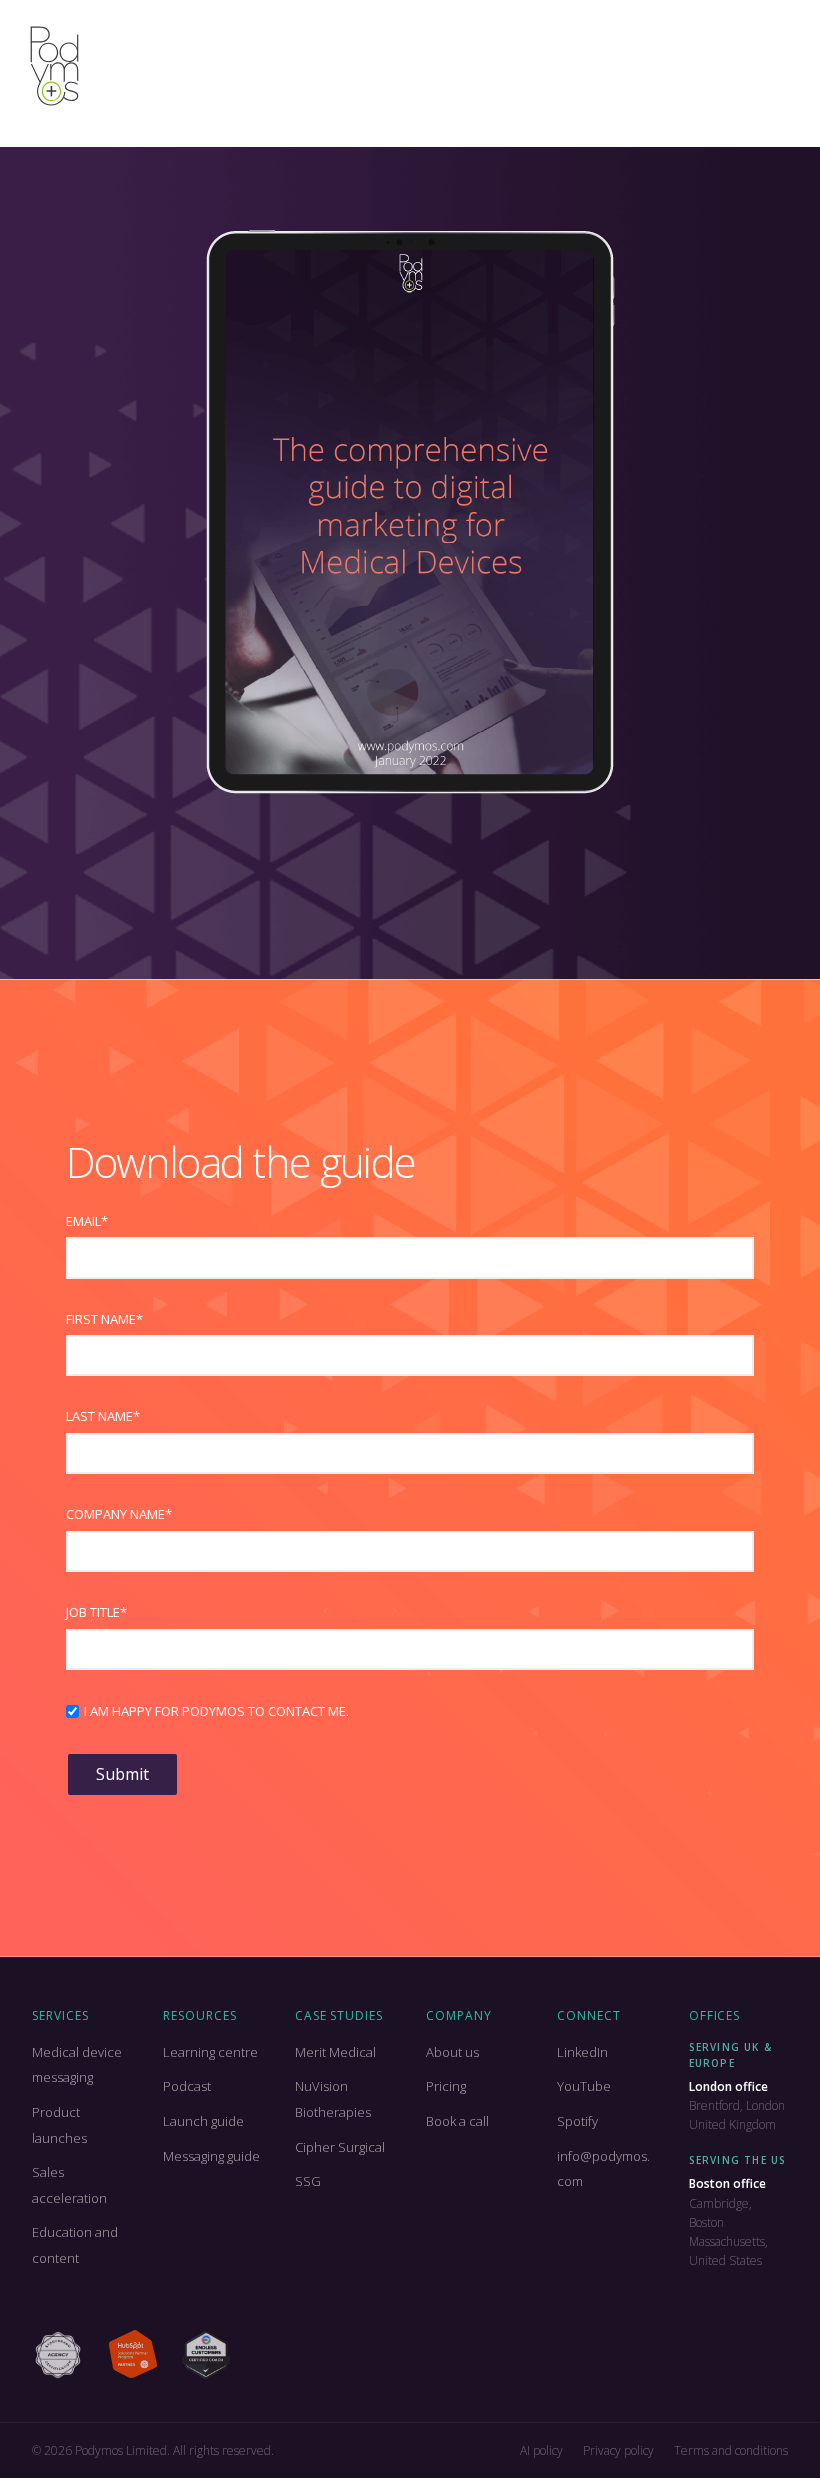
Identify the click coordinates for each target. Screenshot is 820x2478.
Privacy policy (618, 2450)
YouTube (584, 2086)
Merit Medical (335, 2052)
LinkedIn (582, 2052)
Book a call (457, 2121)
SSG (308, 2181)
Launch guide (203, 2121)
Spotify (577, 2121)
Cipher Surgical (340, 2147)
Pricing (446, 2086)
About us (452, 2052)
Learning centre (210, 2052)
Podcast (187, 2086)
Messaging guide (211, 2156)
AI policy (541, 2450)
